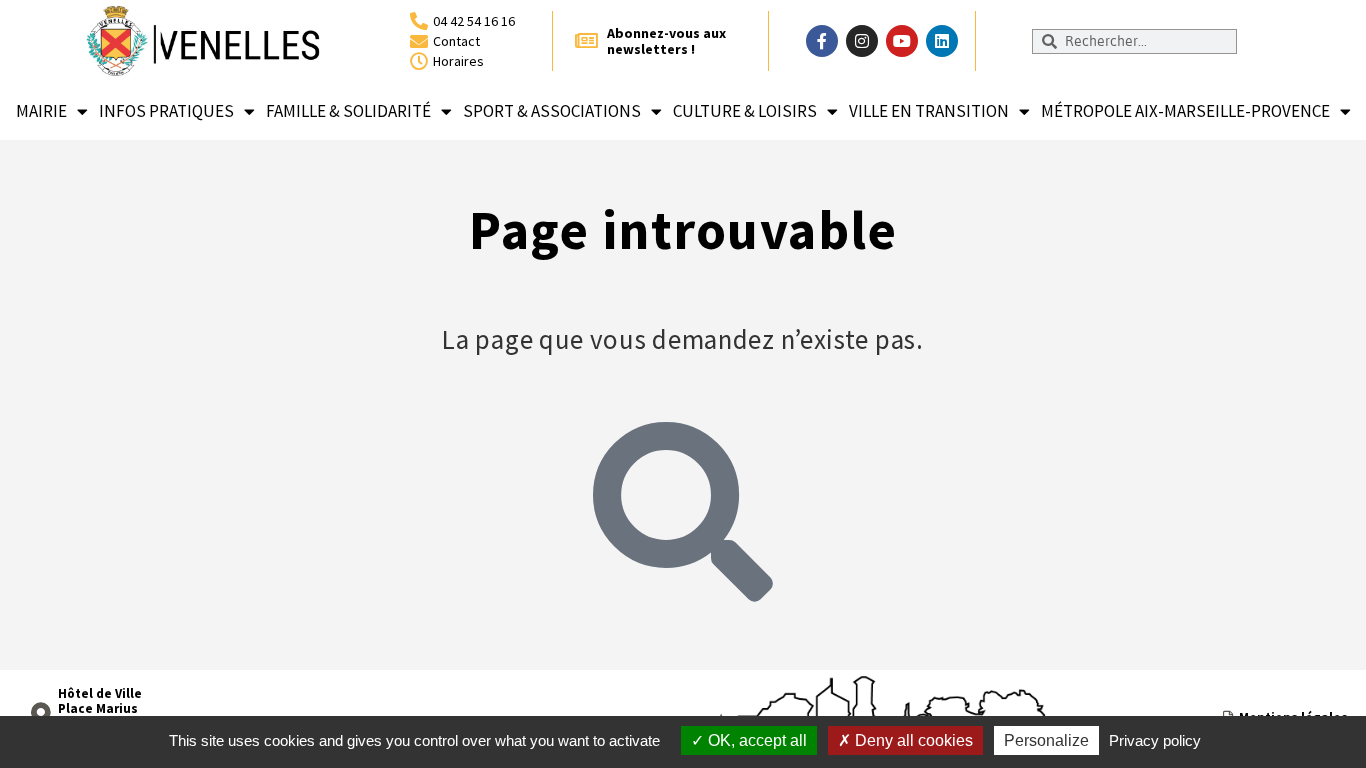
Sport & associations (552, 111)
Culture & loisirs (745, 111)
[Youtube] (902, 41)
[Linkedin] (942, 41)
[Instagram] (862, 41)
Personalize (1046, 740)
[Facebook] (822, 41)
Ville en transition (929, 111)
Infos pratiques (166, 111)
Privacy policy (1155, 740)
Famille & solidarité (348, 111)
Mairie (41, 111)
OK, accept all (755, 740)
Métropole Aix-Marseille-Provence (1185, 111)
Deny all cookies (912, 740)
